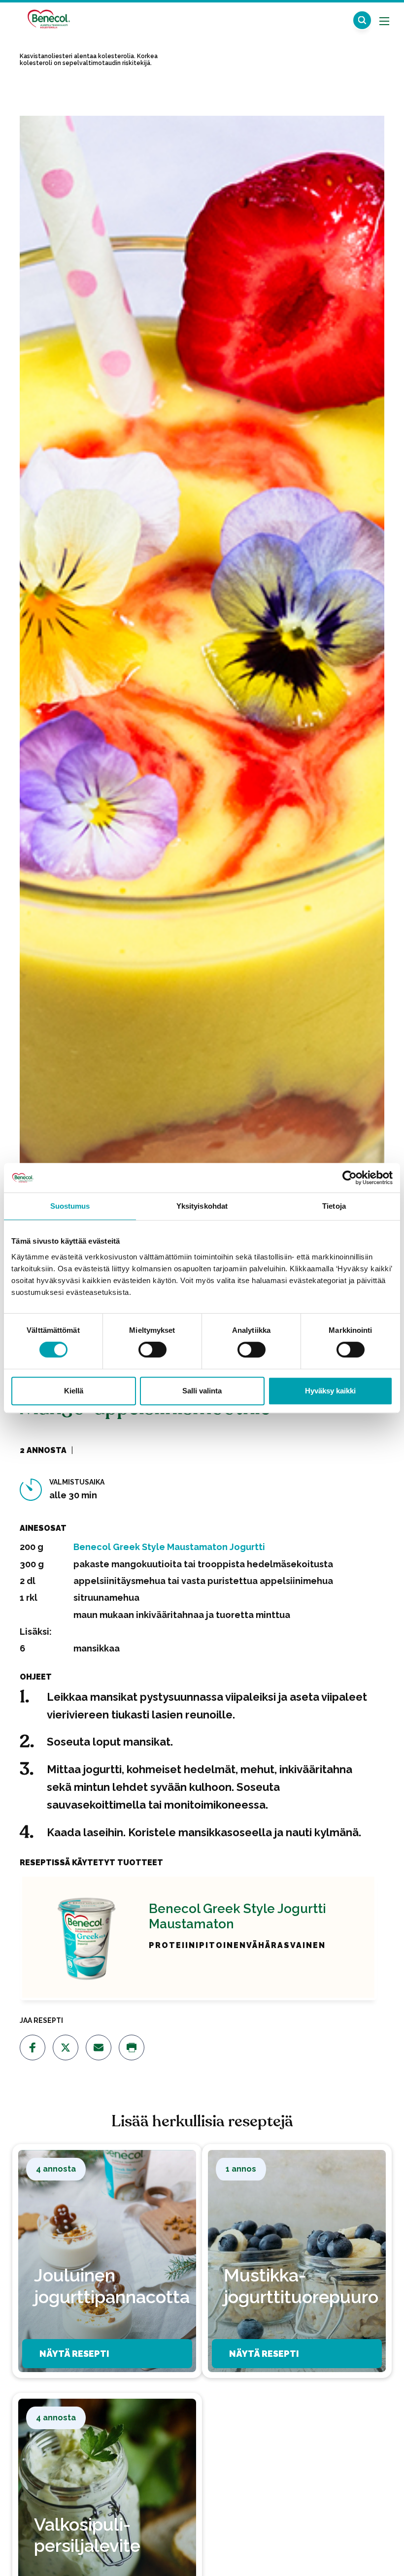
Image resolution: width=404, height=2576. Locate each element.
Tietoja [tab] (334, 1206)
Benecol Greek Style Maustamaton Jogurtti (169, 1547)
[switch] (152, 1350)
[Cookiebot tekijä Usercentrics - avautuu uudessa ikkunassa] (350, 1178)
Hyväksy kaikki (330, 1391)
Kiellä (74, 1391)
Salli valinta (202, 1391)
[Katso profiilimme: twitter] (66, 2048)
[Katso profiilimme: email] (99, 2048)
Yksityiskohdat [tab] (202, 1206)
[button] (362, 20)
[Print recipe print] (132, 2048)
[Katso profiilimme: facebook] (33, 2048)
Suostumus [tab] (70, 1206)
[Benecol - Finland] (48, 19)
